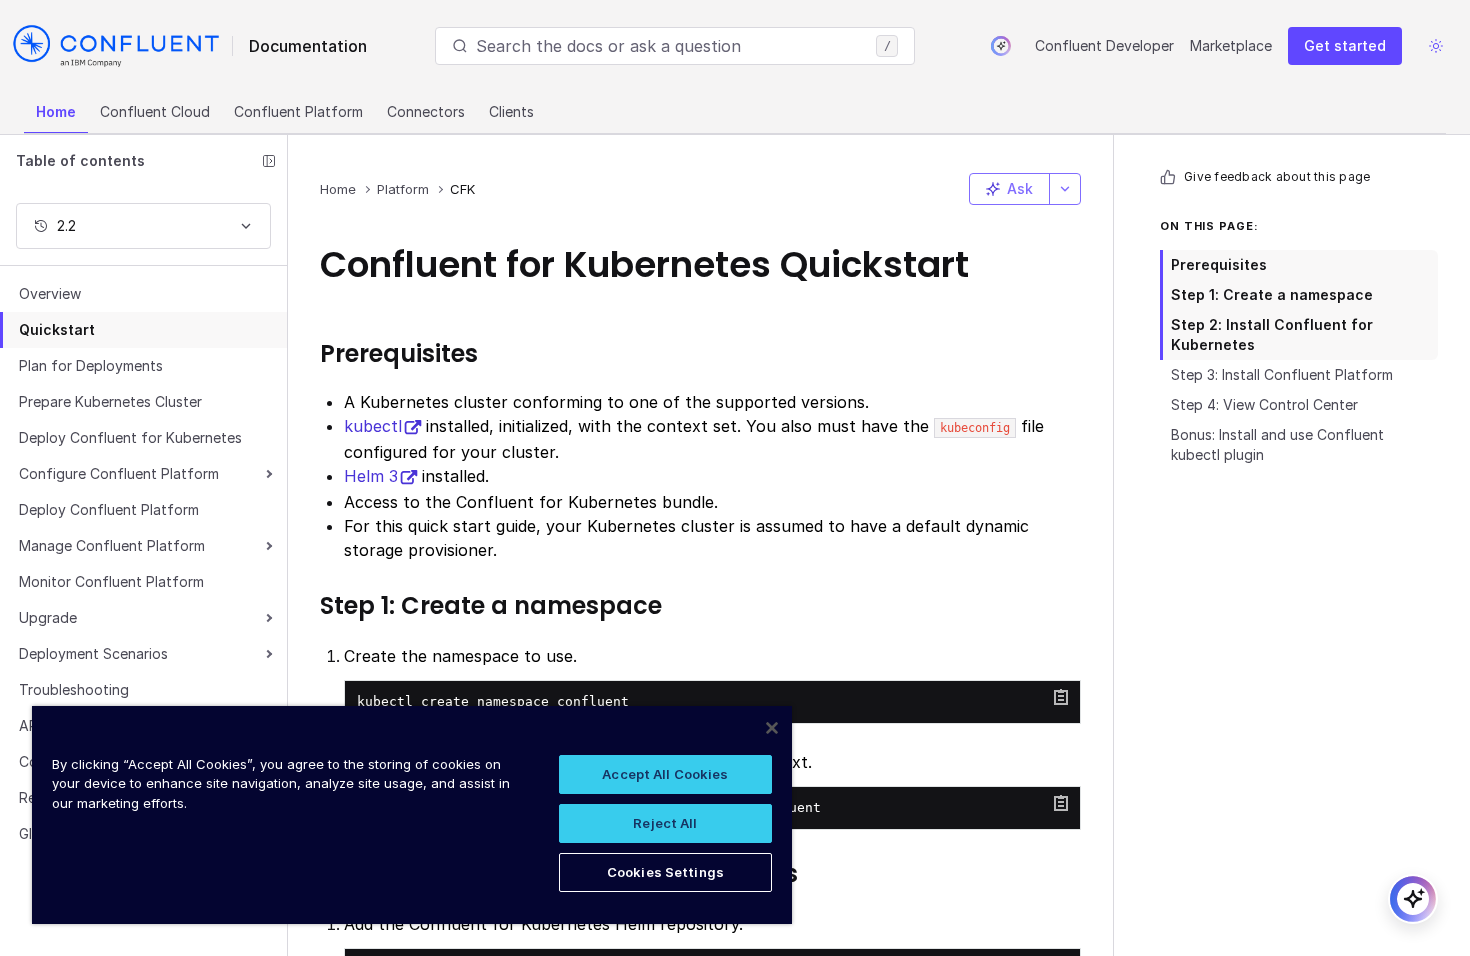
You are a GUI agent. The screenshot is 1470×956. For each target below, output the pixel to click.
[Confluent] (116, 46)
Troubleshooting (74, 689)
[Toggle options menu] (1065, 189)
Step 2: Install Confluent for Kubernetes (1272, 334)
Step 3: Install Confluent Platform (1282, 374)
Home (56, 111)
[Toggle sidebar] (269, 161)
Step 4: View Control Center (1264, 404)
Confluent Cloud (155, 111)
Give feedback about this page (1277, 176)
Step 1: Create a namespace (1272, 294)
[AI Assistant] (1001, 46)
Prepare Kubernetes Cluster (110, 401)
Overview (50, 293)
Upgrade (48, 617)
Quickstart (57, 329)
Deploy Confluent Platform (109, 509)
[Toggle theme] (1436, 46)
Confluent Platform (298, 111)
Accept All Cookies (665, 774)
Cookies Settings (665, 872)
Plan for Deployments (91, 365)
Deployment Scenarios (93, 653)
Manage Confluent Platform (112, 545)
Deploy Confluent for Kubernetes (130, 437)
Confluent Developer (1104, 45)
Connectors (426, 111)
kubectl (373, 426)
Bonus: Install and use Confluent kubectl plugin (1277, 444)
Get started (1345, 45)
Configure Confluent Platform (119, 473)
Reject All (665, 823)
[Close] (772, 728)
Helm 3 (371, 476)
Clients (511, 111)
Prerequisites (1219, 264)
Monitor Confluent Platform (111, 581)
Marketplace (1231, 45)
